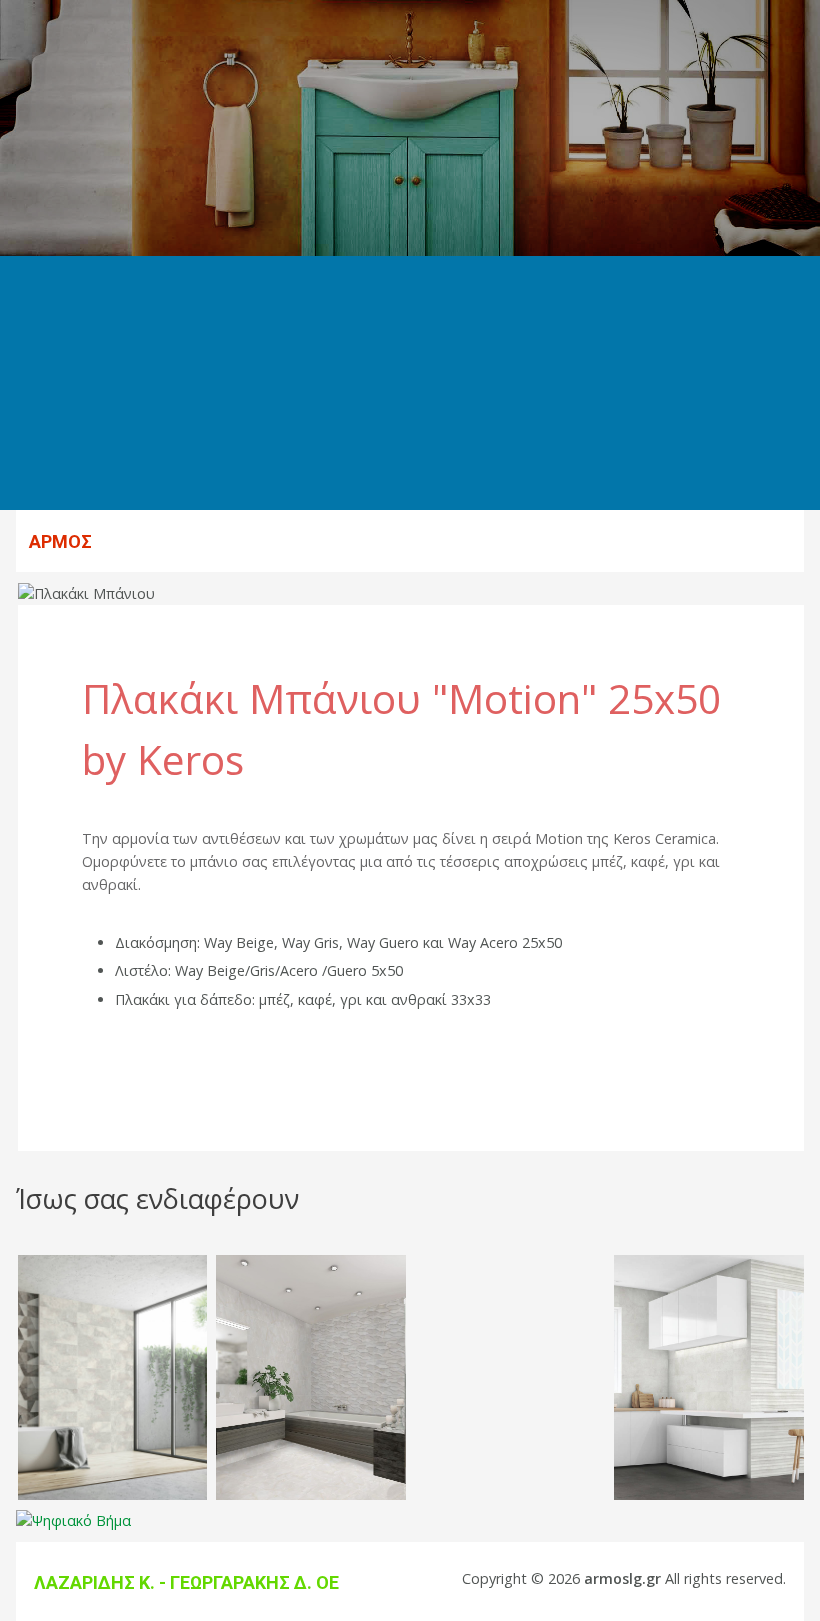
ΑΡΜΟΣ (60, 541)
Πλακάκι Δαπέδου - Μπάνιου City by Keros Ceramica (709, 1267)
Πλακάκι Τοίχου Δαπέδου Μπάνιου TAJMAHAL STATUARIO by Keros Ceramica (510, 1292)
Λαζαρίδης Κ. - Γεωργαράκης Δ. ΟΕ (186, 1582)
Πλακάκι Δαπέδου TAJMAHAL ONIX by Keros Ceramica (311, 1279)
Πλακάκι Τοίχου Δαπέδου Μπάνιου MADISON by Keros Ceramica (112, 1279)
